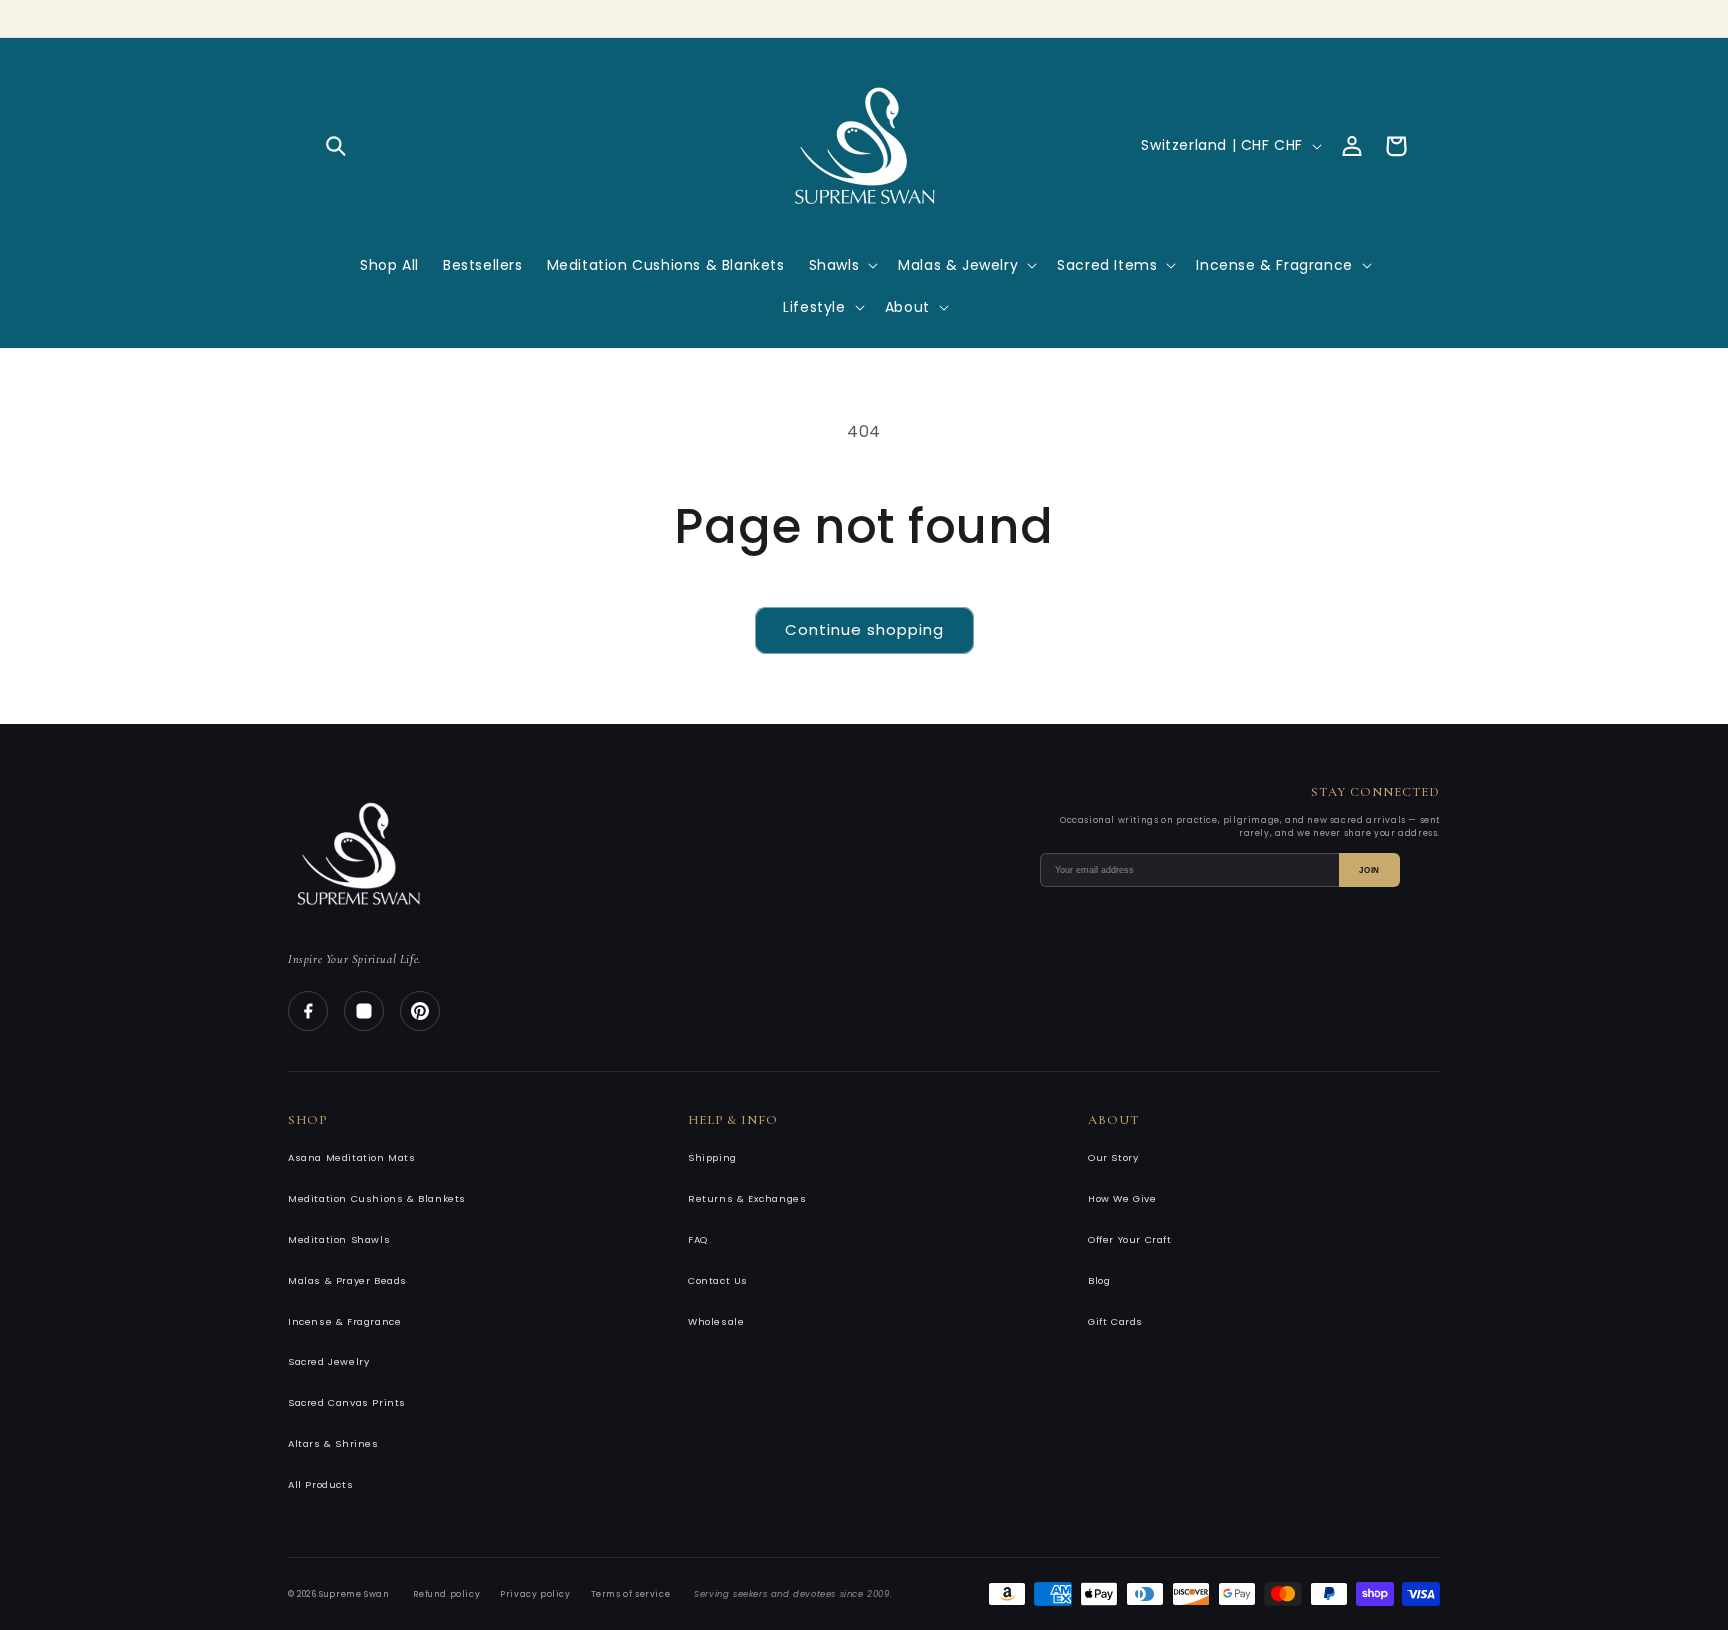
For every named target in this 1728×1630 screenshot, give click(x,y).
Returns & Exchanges (747, 1198)
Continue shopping (864, 629)
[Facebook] (308, 1011)
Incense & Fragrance (344, 1321)
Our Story (1113, 1157)
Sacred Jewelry (328, 1361)
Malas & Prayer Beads (347, 1280)
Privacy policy (535, 1594)
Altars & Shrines (333, 1443)
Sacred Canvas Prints (347, 1402)
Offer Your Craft (1130, 1239)
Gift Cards (1115, 1321)
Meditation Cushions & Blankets (377, 1198)
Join (1369, 870)
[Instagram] (364, 1011)
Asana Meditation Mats (352, 1157)
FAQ (698, 1239)
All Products (320, 1484)
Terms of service (631, 1594)
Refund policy (446, 1594)
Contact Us (718, 1280)
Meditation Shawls (339, 1239)
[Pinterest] (420, 1011)
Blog (1099, 1280)
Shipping (712, 1157)
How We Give (1122, 1198)
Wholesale (716, 1321)
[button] (336, 146)
